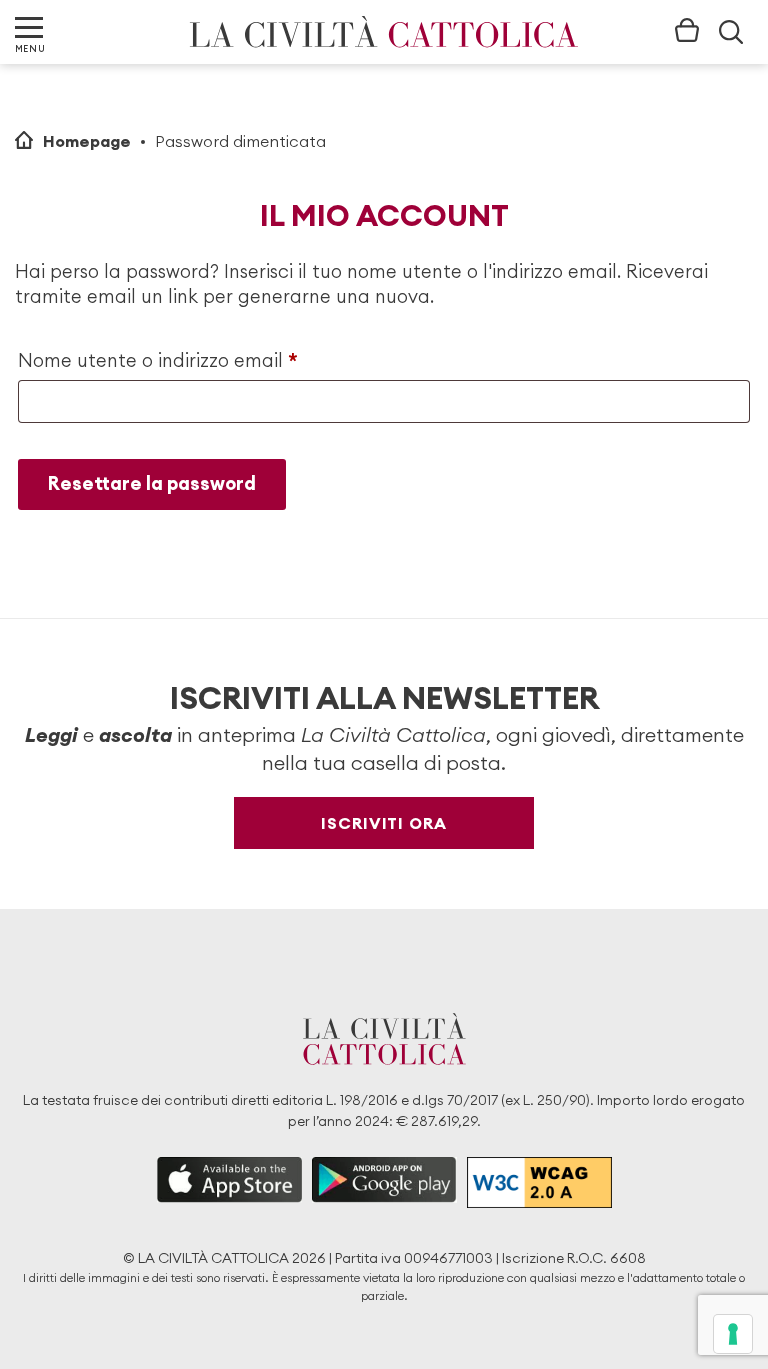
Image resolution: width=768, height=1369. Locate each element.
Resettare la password (152, 483)
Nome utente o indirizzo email (197, 360)
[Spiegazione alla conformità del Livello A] (539, 1182)
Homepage (87, 141)
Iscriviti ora (384, 823)
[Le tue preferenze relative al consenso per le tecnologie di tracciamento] (733, 1334)
